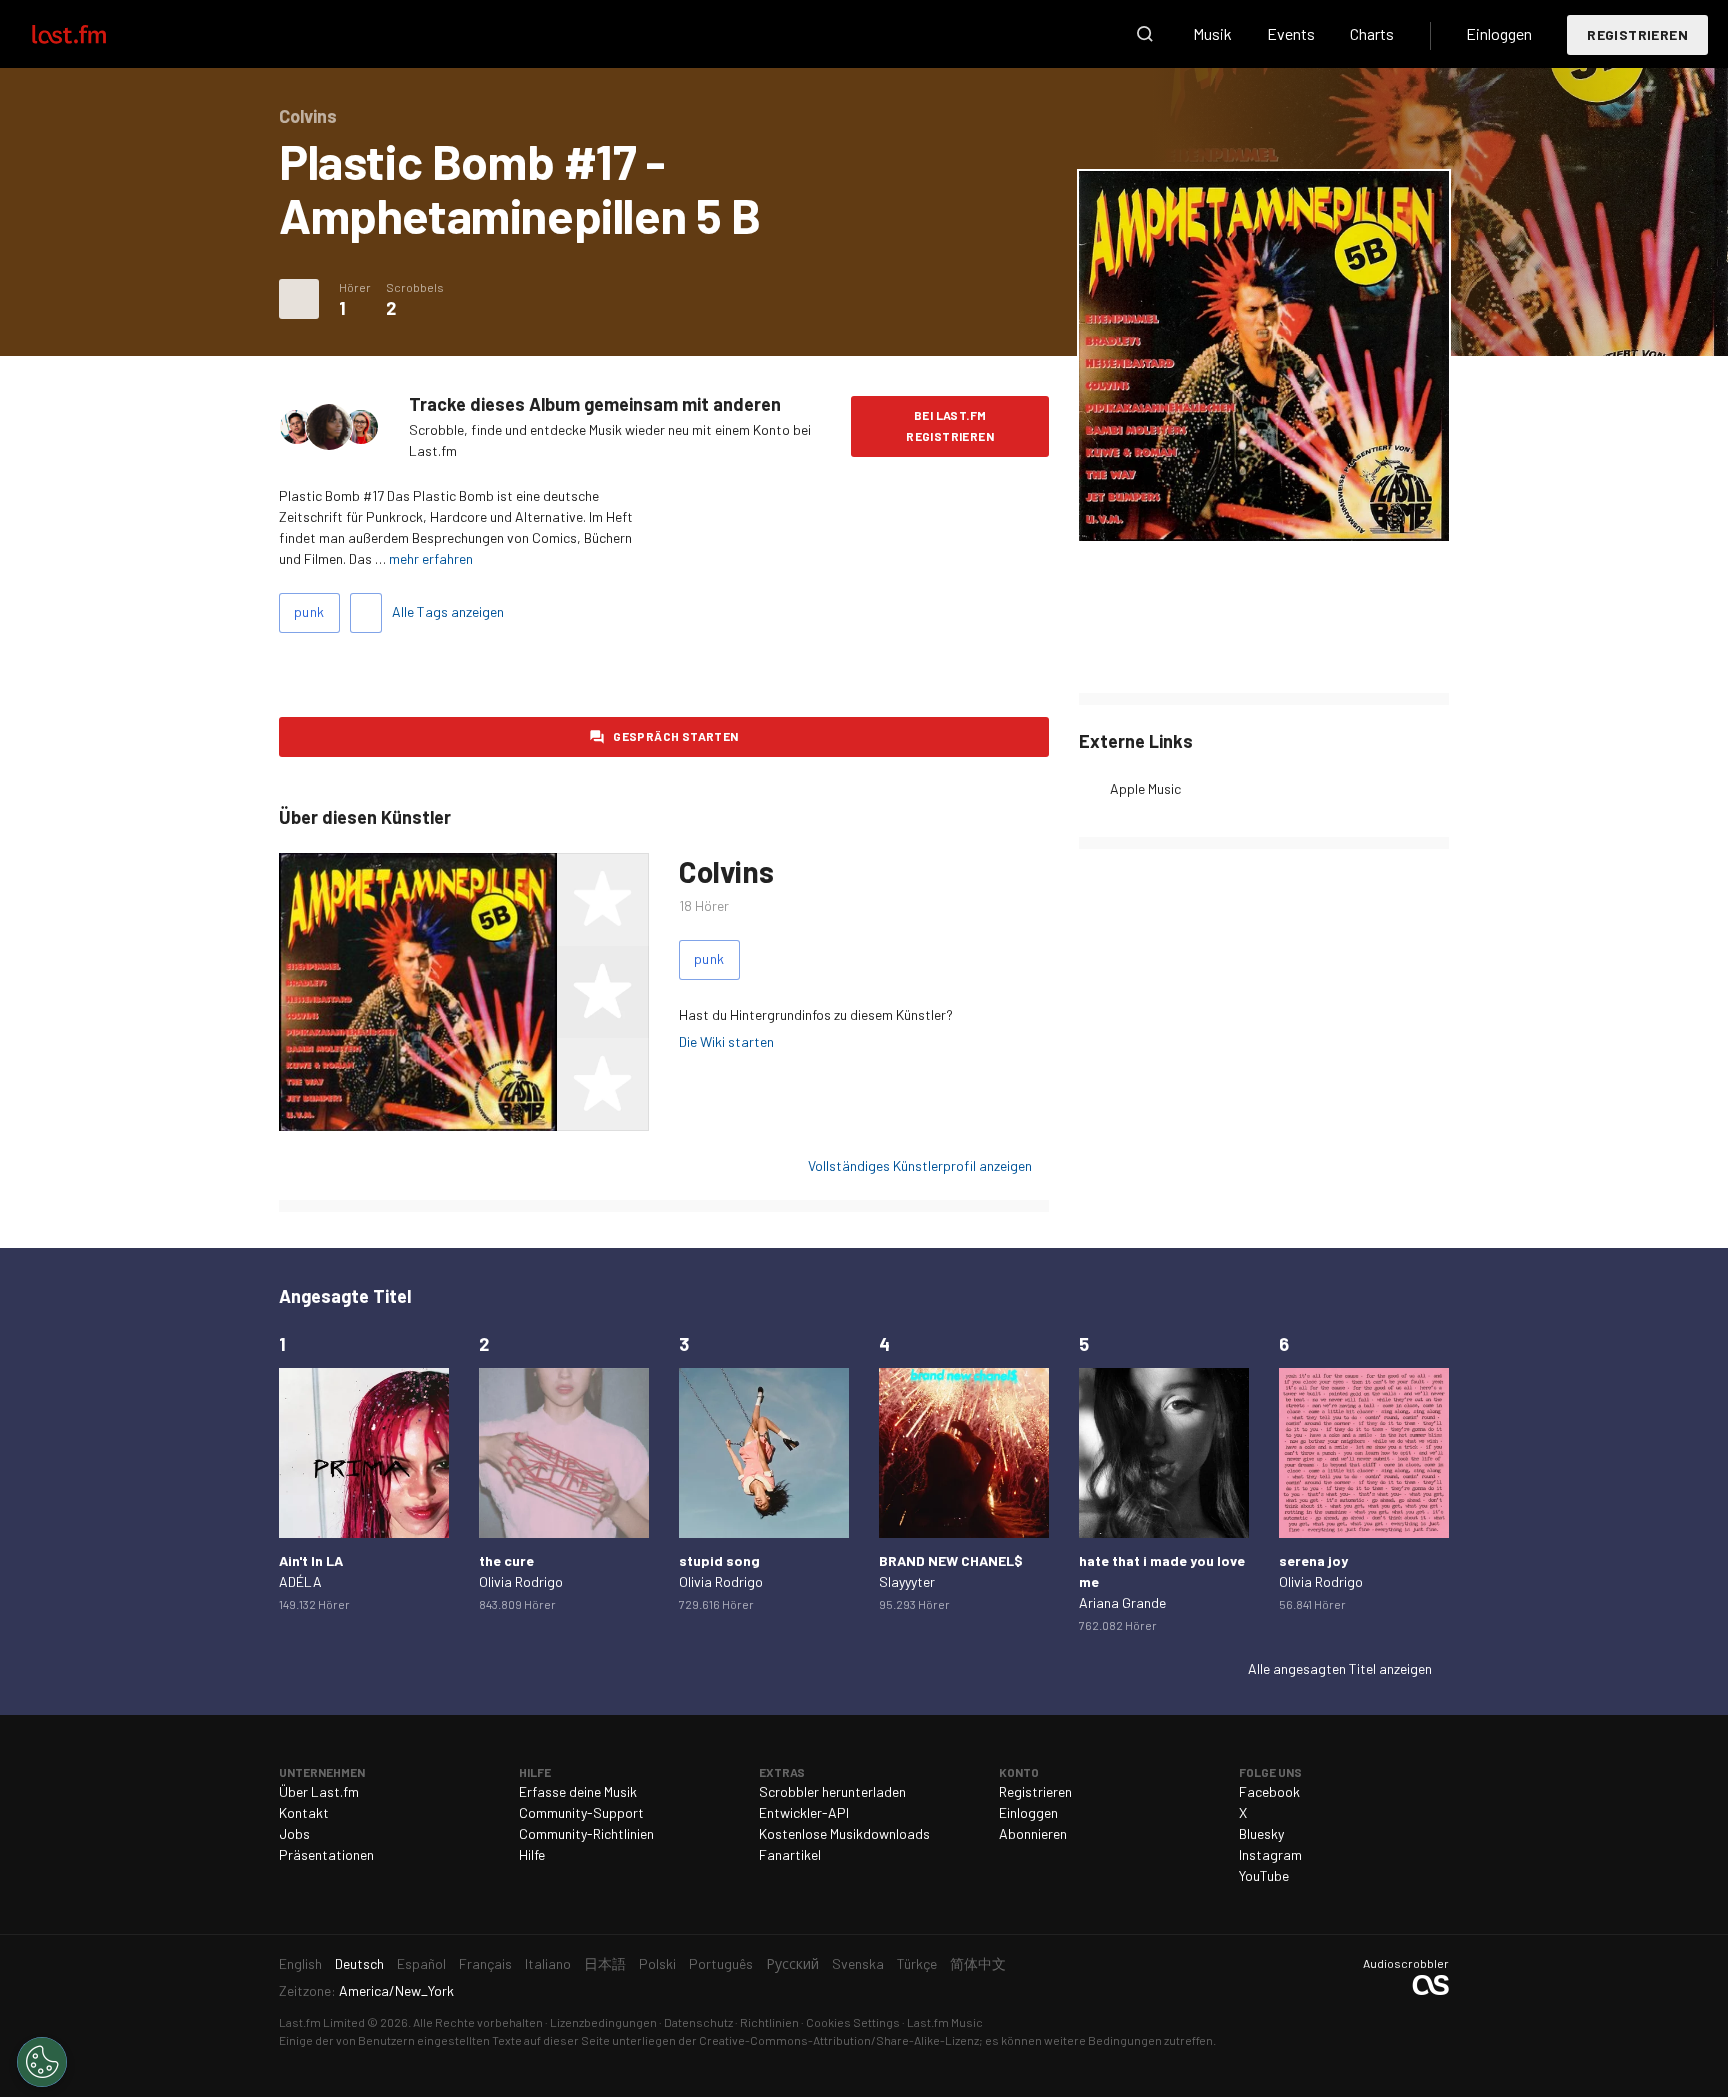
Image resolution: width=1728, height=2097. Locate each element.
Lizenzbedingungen (603, 2022)
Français (485, 1963)
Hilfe (532, 1854)
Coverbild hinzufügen (1264, 512)
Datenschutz (698, 2022)
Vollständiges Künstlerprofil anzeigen (920, 1165)
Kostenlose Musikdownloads (844, 1833)
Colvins (726, 871)
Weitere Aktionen (299, 299)
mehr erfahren (431, 558)
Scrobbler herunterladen (832, 1791)
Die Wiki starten (726, 1041)
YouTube (1264, 1875)
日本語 (605, 1963)
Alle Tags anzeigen (448, 611)
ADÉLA (300, 1581)
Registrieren (1637, 34)
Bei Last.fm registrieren (950, 425)
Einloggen (1499, 33)
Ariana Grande (1122, 1602)
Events (1291, 33)
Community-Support (581, 1812)
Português (721, 1963)
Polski (657, 1963)
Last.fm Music (945, 2022)
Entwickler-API (804, 1812)
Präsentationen (326, 1854)
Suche (1145, 34)
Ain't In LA (311, 1560)
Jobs (294, 1833)
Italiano (548, 1963)
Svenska (858, 1963)
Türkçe (917, 1963)
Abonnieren (1033, 1833)
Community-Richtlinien (586, 1833)
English (300, 1963)
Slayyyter (907, 1581)
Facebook (1269, 1791)
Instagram (1270, 1854)
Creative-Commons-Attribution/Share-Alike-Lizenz (839, 2040)
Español (421, 1963)
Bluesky (1261, 1833)
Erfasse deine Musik (578, 1791)
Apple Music (1145, 788)
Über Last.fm (319, 1791)
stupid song (719, 1560)
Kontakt (304, 1812)
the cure (506, 1560)
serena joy (1313, 1560)
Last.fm (92, 34)
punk (309, 611)
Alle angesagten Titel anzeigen (1340, 1668)
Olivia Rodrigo (521, 1581)
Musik (1212, 33)
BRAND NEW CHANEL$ (951, 1560)
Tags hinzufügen (366, 613)
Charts (1372, 33)
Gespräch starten (675, 736)
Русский (792, 1963)
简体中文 (978, 1963)
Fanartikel (790, 1854)
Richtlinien (769, 2022)
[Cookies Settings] (42, 2062)
